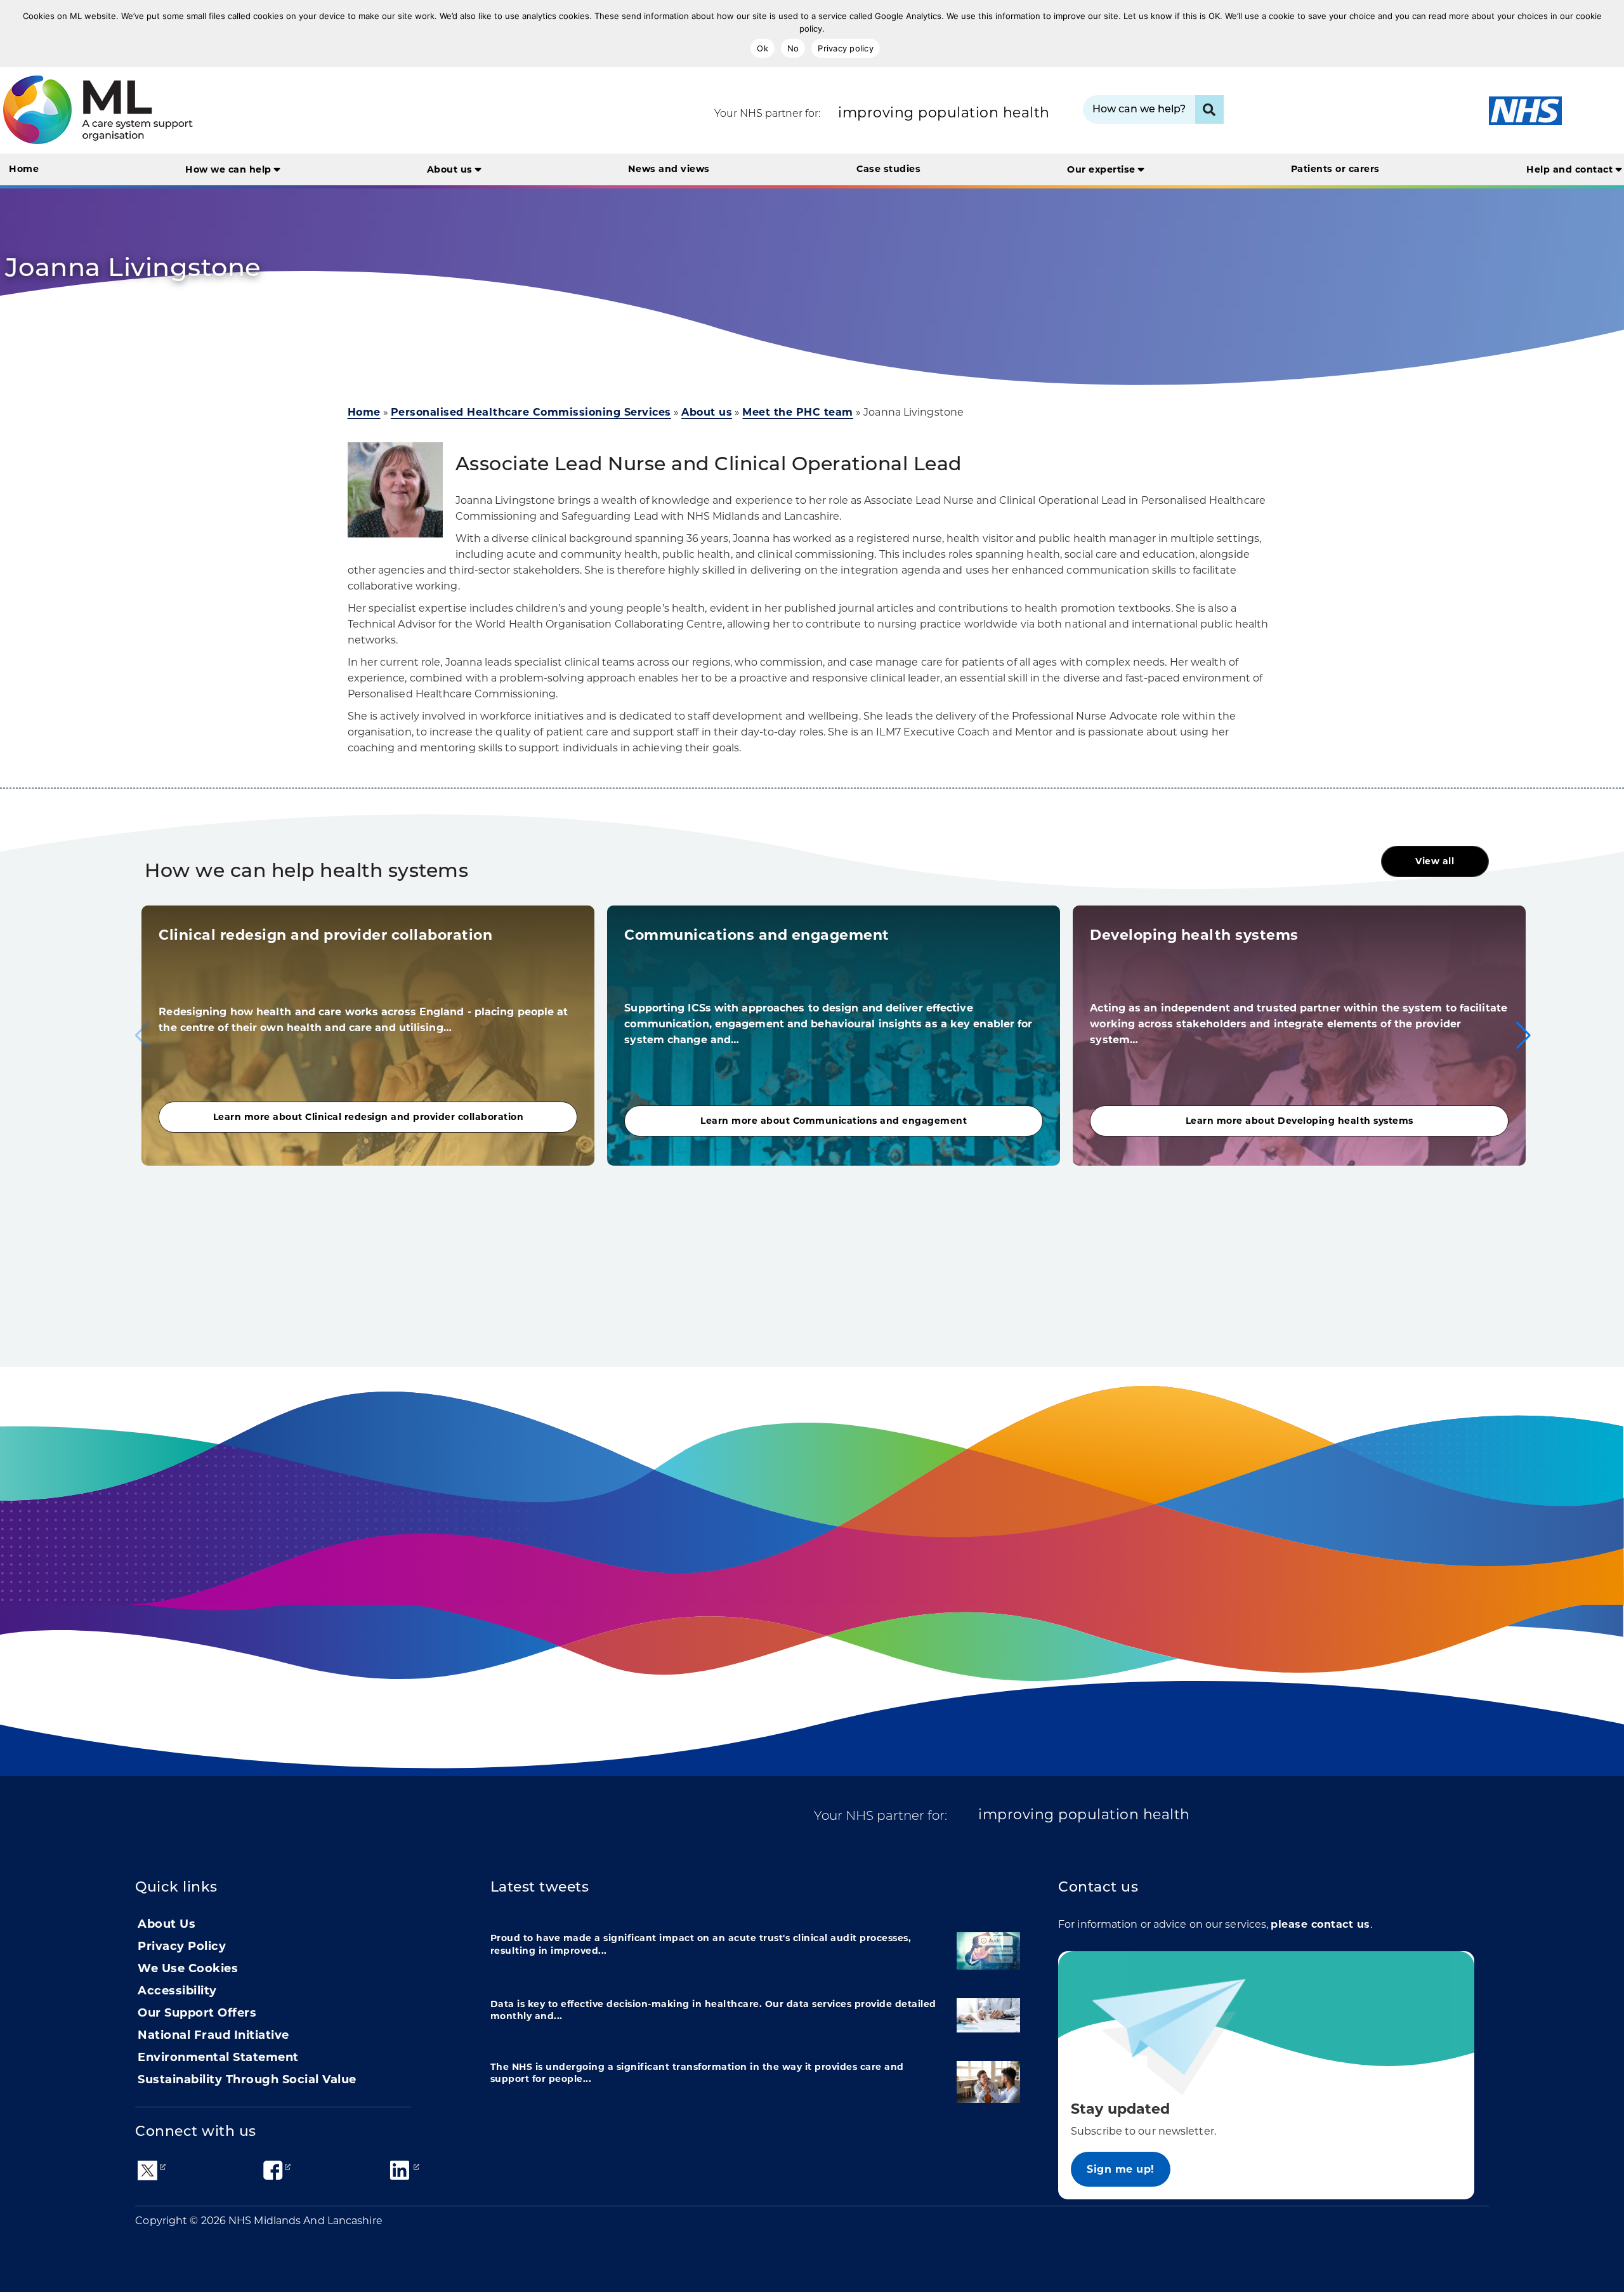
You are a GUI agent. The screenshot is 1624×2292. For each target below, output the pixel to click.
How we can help (230, 169)
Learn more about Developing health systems (1300, 1121)
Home (24, 169)
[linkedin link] (400, 2170)
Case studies (888, 169)
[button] (1523, 1036)
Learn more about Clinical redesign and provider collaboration (369, 1117)
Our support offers (197, 2013)
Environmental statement (218, 2057)
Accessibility (177, 1991)
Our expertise (1103, 169)
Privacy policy (846, 48)
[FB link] (273, 2170)
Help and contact (1571, 169)
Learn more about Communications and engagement (834, 1121)
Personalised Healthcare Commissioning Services (531, 412)
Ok (763, 48)
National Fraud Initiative (213, 2035)
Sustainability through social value (247, 2079)
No (793, 48)
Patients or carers (1335, 169)
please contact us (1320, 1924)
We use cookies (188, 1968)
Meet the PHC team (798, 412)
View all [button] (1435, 861)
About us (451, 169)
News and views (669, 169)
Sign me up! (1121, 2169)
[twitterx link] (147, 2170)
